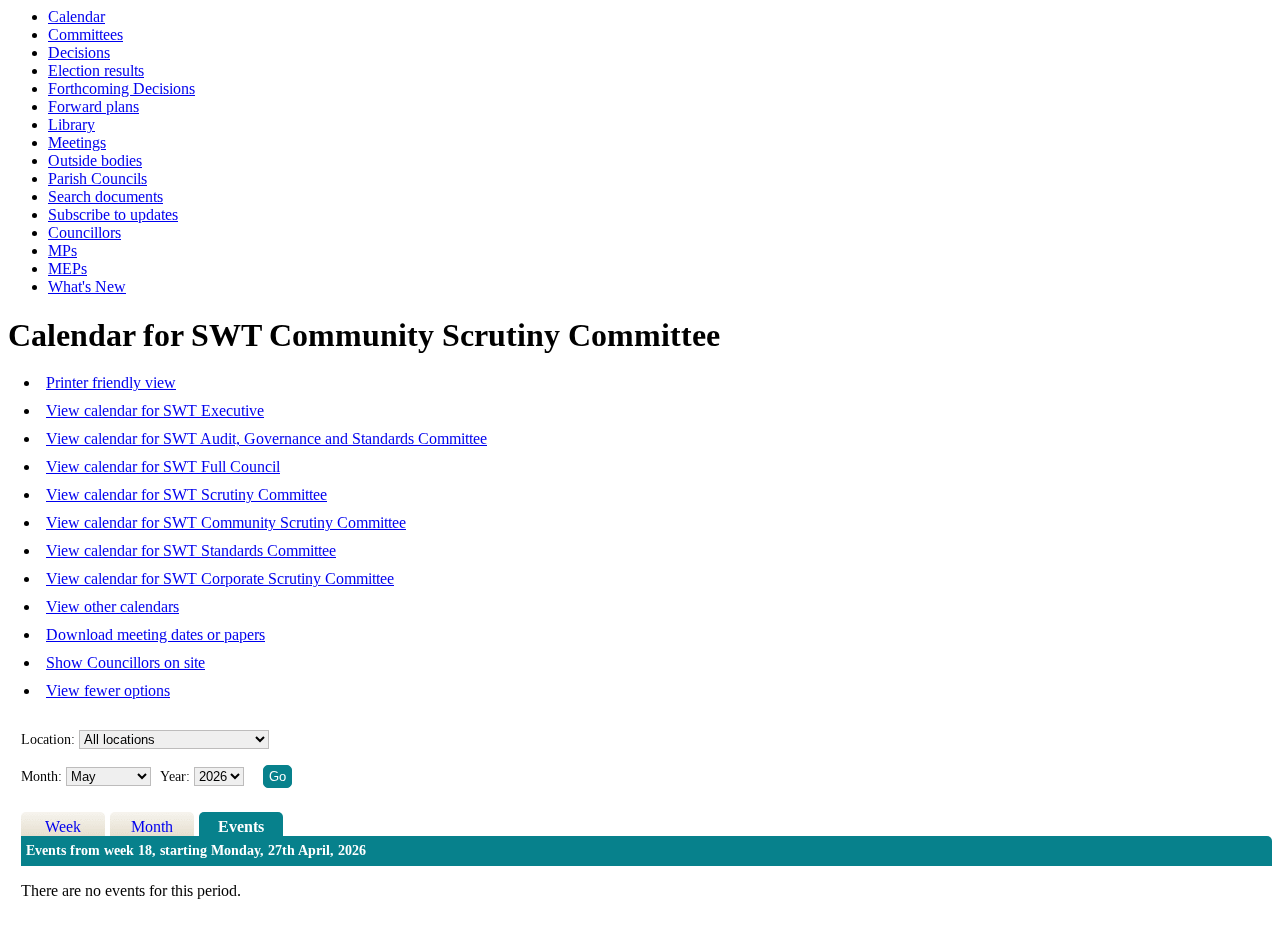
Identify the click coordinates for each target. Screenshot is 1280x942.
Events (241, 826)
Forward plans (93, 106)
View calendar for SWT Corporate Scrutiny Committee (220, 578)
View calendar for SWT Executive (155, 410)
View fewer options (108, 690)
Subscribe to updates (113, 214)
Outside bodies (95, 160)
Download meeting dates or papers (155, 634)
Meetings (77, 142)
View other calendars (112, 606)
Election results (96, 70)
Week (63, 826)
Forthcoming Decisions (121, 88)
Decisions (79, 52)
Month (152, 826)
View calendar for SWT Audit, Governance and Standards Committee (266, 438)
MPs (62, 250)
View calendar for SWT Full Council (163, 466)
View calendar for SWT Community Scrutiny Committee (226, 522)
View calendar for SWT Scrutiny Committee (186, 494)
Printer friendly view (111, 382)
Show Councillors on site (125, 662)
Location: (48, 739)
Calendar (76, 16)
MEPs (67, 268)
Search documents (105, 196)
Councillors (84, 232)
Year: (177, 776)
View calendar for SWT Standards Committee (191, 550)
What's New (87, 286)
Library (71, 124)
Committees (85, 34)
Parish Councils (97, 178)
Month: (41, 776)
